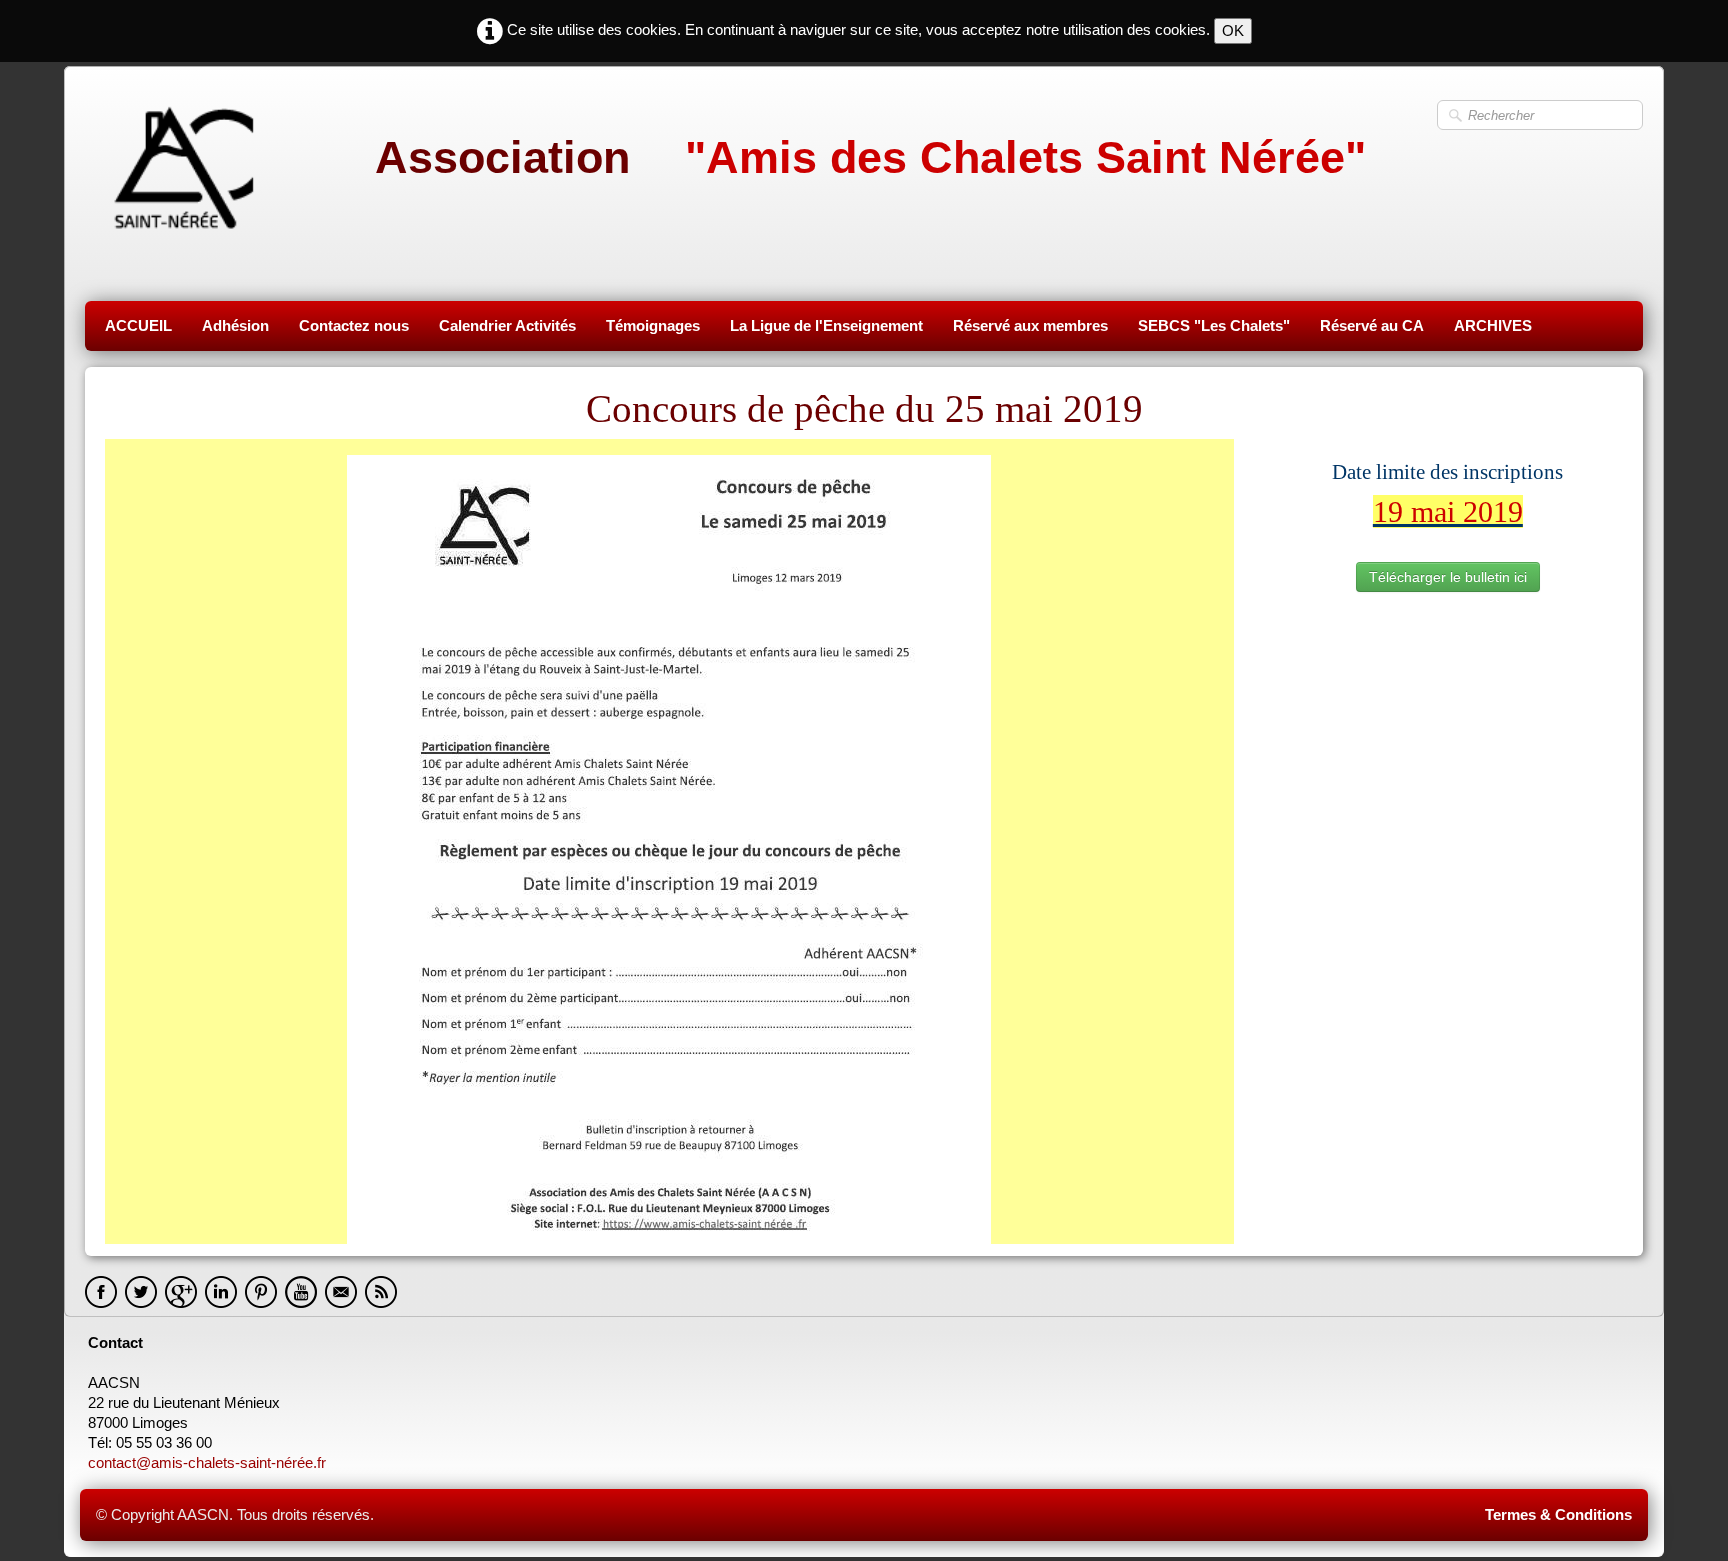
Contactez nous (354, 325)
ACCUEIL (138, 325)
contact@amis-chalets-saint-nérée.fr (209, 1462)
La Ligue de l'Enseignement (826, 325)
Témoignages (653, 325)
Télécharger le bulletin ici (1448, 577)
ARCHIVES (1493, 325)
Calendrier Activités (507, 325)
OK (1233, 30)
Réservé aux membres (1030, 325)
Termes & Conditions (1558, 1514)
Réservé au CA (1372, 325)
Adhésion (235, 325)
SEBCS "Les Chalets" (1214, 325)
